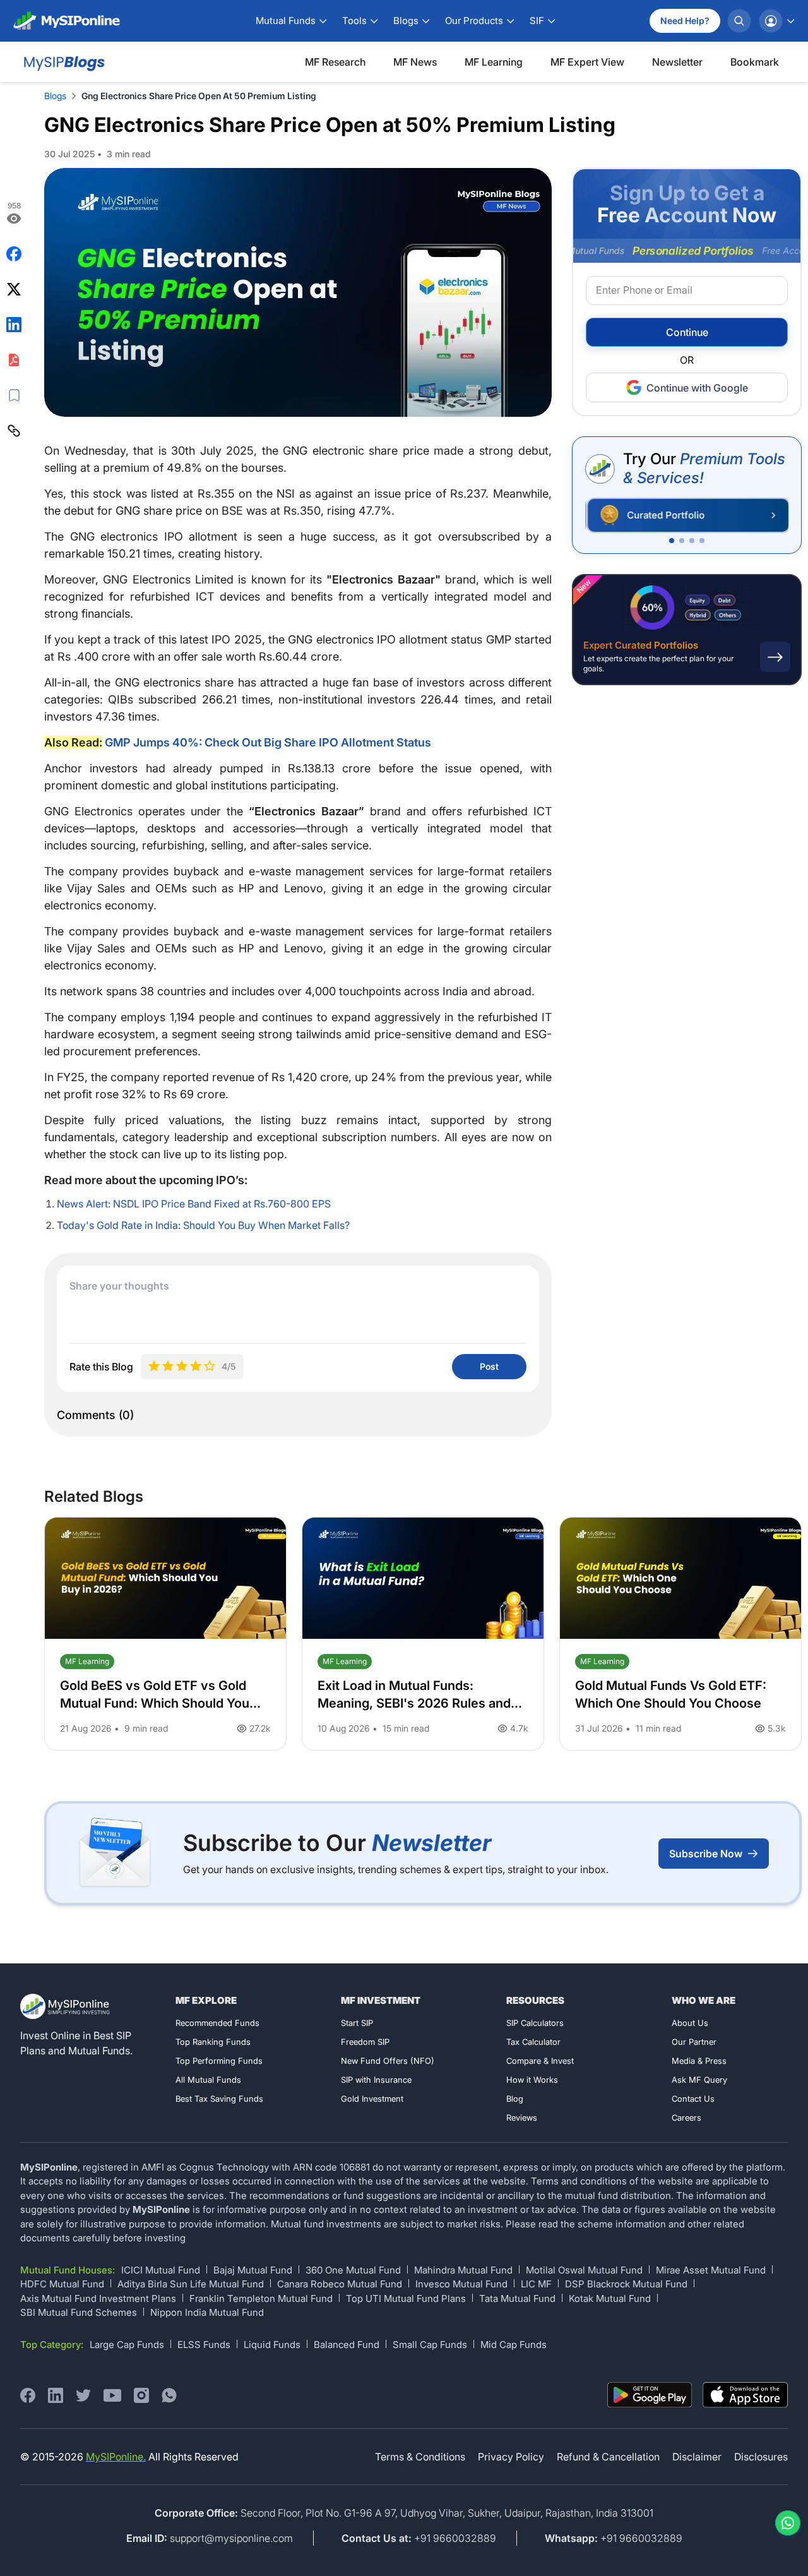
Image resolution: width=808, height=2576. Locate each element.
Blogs (55, 96)
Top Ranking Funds (213, 2042)
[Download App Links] (650, 2395)
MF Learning (494, 62)
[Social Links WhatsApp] (169, 2395)
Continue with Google (697, 388)
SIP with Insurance (376, 2080)
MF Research (335, 62)
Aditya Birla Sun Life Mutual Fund (191, 2284)
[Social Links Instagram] (141, 2395)
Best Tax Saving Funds (219, 2099)
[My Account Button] (776, 21)
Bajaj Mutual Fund (253, 2270)
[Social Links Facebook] (28, 2395)
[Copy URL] (14, 431)
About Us (690, 2023)
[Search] (739, 21)
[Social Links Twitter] (83, 2395)
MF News (415, 62)
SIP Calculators (535, 2023)
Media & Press (699, 2061)
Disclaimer (697, 2457)
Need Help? (685, 21)
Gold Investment (372, 2099)
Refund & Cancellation (608, 2457)
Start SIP (357, 2023)
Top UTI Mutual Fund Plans (406, 2298)
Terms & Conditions (420, 2457)
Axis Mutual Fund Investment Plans (98, 2298)
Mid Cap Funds (514, 2345)
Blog (515, 2099)
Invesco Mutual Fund (461, 2284)
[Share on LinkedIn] (14, 325)
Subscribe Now (706, 1854)
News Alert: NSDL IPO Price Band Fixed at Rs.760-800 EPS (194, 1204)
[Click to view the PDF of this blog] (14, 360)
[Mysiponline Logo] (66, 2006)
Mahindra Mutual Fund (463, 2270)
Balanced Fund (347, 2345)
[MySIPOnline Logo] (67, 21)
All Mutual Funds (208, 2080)
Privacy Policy (511, 2457)
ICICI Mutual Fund (161, 2270)
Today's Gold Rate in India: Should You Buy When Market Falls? (203, 1225)
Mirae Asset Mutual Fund (711, 2270)
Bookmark (755, 62)
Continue (687, 333)
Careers (686, 2118)
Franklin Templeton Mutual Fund (261, 2298)
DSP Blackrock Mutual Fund (626, 2284)
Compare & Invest (540, 2061)
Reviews (522, 2118)
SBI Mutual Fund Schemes (79, 2312)
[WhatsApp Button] (785, 2523)
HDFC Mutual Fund (62, 2284)
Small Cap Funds (430, 2345)
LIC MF (536, 2284)
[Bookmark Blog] (14, 395)
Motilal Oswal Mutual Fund (584, 2270)
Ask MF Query (699, 2080)
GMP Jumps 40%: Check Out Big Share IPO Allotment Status (268, 742)
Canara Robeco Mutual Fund (340, 2284)
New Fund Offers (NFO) (388, 2061)
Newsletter (677, 62)
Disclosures (761, 2457)
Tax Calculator (533, 2042)
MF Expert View (587, 62)
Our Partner (694, 2042)
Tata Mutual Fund (517, 2298)
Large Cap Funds (127, 2345)
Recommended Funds (217, 2023)
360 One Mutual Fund (353, 2270)
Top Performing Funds (219, 2061)
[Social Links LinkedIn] (56, 2395)
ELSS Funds (204, 2345)
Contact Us (693, 2099)
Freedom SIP (365, 2042)
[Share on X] (14, 289)
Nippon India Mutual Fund (207, 2312)
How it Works (532, 2080)
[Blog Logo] (63, 62)
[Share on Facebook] (14, 254)
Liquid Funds (272, 2345)
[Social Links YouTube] (112, 2395)
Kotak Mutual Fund (610, 2298)
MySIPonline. (116, 2457)
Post (489, 1366)
